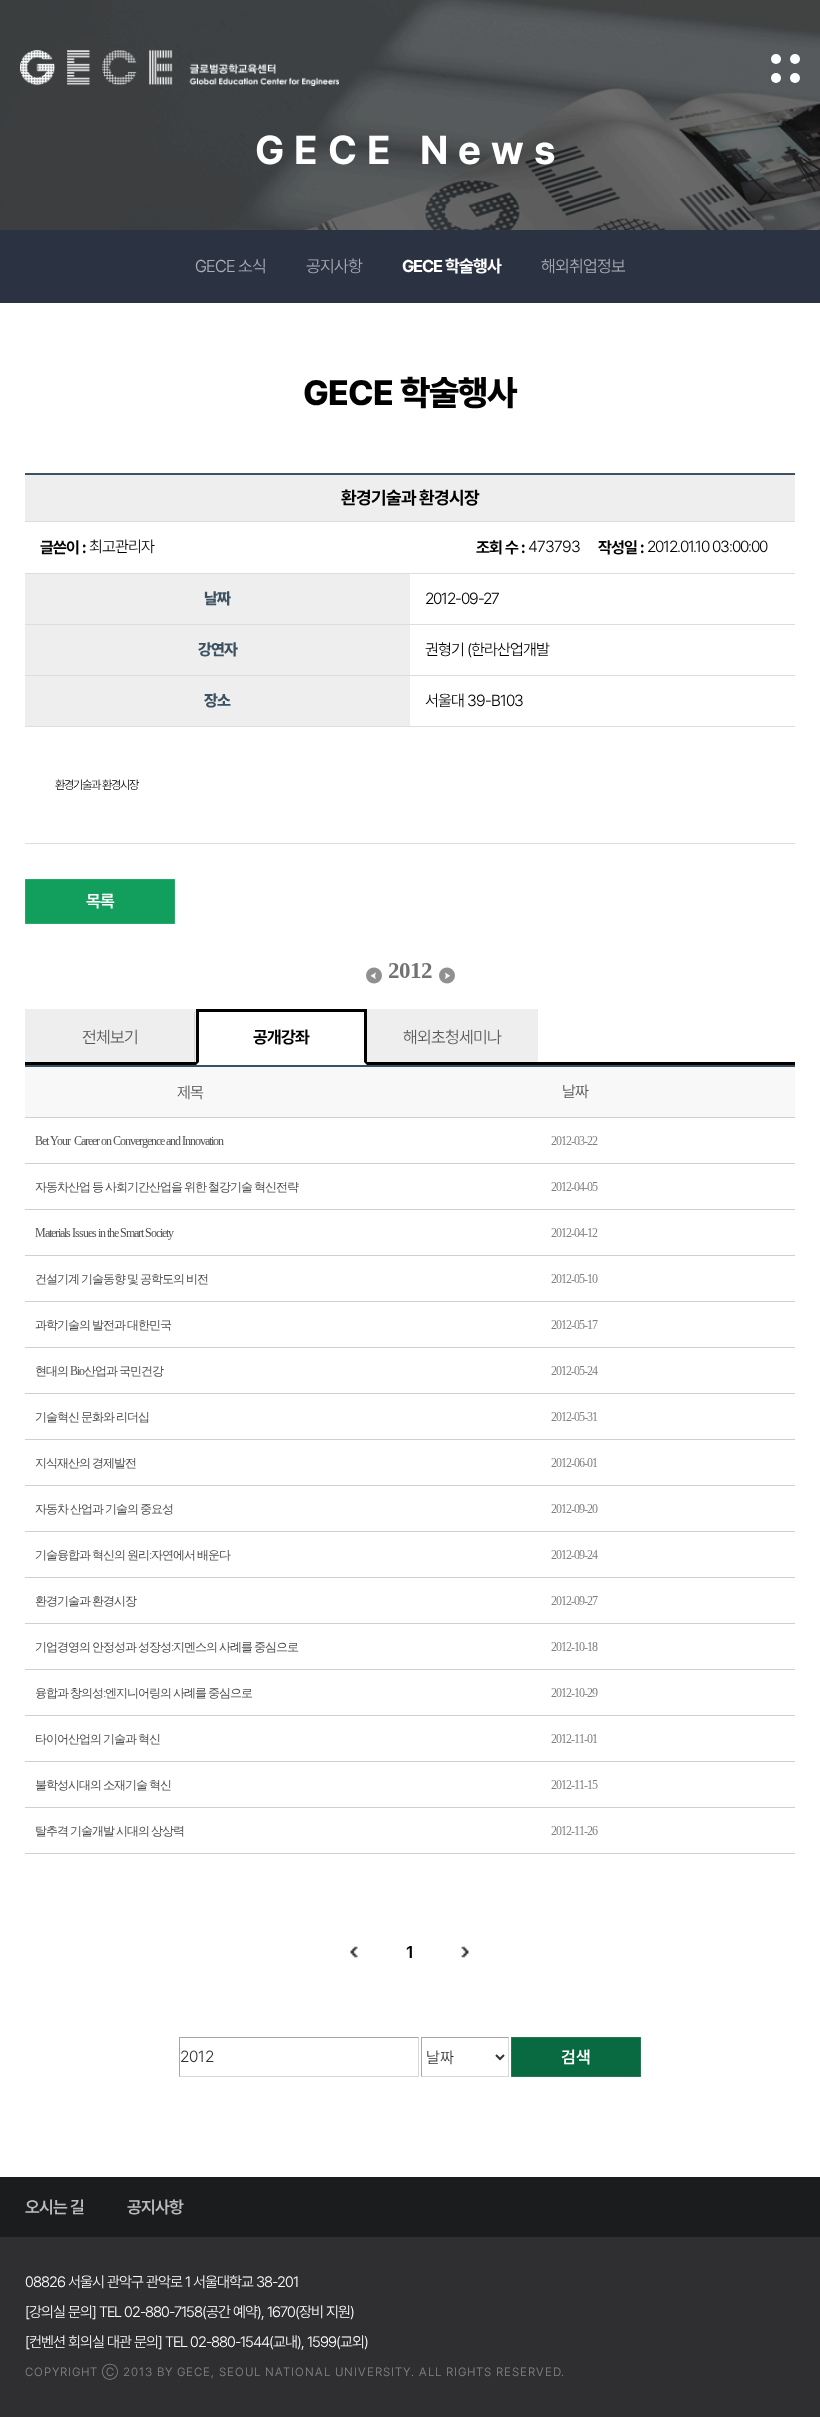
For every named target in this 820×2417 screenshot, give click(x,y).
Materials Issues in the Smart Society (104, 1233)
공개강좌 (281, 1037)
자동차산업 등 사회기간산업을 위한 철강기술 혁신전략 (166, 1187)
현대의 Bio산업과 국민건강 (99, 1371)
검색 (576, 2057)
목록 (100, 901)
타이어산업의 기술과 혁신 (97, 1739)
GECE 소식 (230, 266)
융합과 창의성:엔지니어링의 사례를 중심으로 (143, 1693)
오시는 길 (54, 2207)
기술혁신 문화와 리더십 (92, 1417)
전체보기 (110, 1037)
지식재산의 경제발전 (85, 1463)
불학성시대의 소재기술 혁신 (103, 1785)
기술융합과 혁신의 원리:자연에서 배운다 (132, 1555)
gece (205, 68)
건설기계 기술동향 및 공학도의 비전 (121, 1279)
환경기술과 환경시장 (85, 1601)
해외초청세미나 (452, 1037)
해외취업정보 (583, 266)
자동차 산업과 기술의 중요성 (104, 1509)
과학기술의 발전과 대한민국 (103, 1325)
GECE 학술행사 (451, 266)
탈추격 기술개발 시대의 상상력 (109, 1831)
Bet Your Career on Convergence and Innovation (129, 1141)
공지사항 (334, 266)
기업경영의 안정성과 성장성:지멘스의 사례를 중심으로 (166, 1647)
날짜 (575, 1091)
